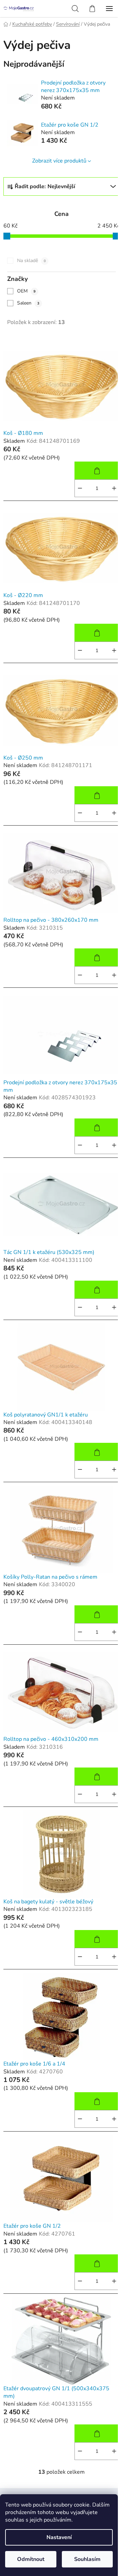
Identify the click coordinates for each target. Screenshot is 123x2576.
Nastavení (59, 2537)
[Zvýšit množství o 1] (114, 488)
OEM (26, 291)
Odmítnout (31, 2559)
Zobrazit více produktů (59, 161)
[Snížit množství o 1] (80, 488)
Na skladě (31, 261)
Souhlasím (87, 2559)
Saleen (28, 303)
